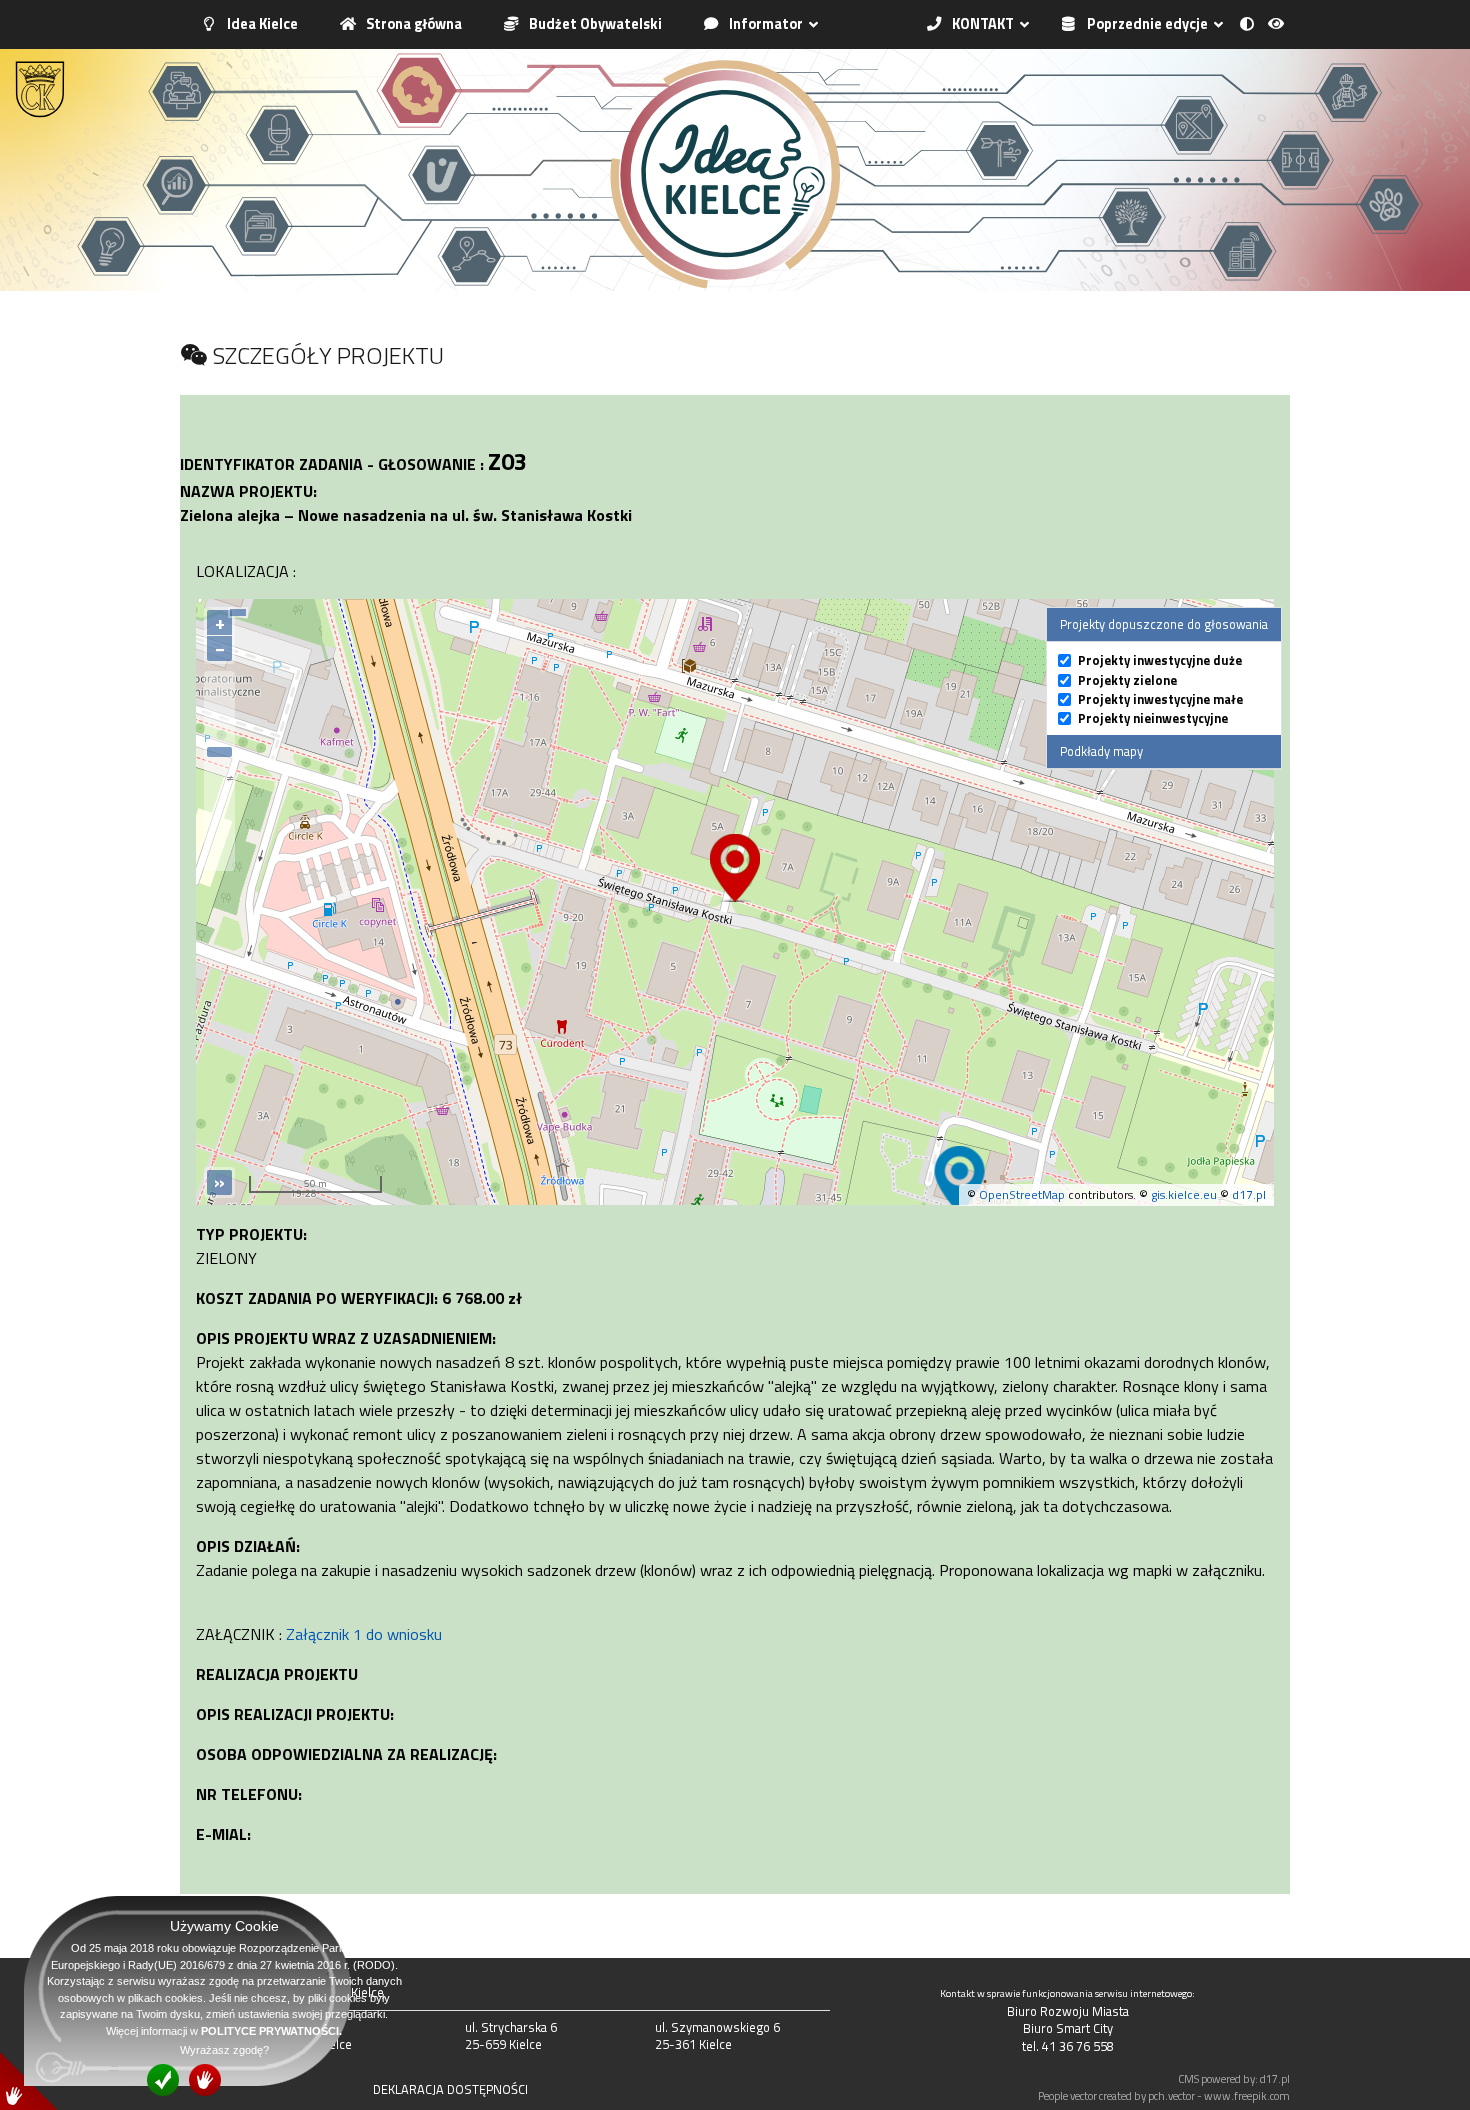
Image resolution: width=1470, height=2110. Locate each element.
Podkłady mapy (1101, 751)
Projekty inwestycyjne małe (1160, 699)
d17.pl (1249, 1194)
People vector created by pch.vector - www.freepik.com (1164, 2095)
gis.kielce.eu (1184, 1194)
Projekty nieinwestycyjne (1153, 718)
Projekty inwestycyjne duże (1160, 660)
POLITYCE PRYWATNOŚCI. (271, 2031)
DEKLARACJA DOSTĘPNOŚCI (450, 2089)
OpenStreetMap (1022, 1194)
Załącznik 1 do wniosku (364, 1634)
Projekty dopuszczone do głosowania (1164, 624)
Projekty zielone (1127, 680)
